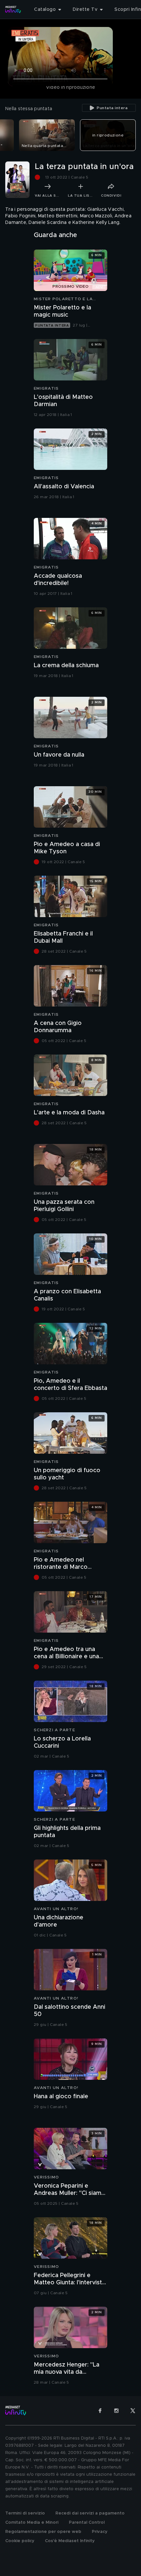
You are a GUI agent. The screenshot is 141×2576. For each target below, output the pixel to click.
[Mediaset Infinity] (13, 10)
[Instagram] (116, 2411)
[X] (133, 2411)
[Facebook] (100, 2411)
